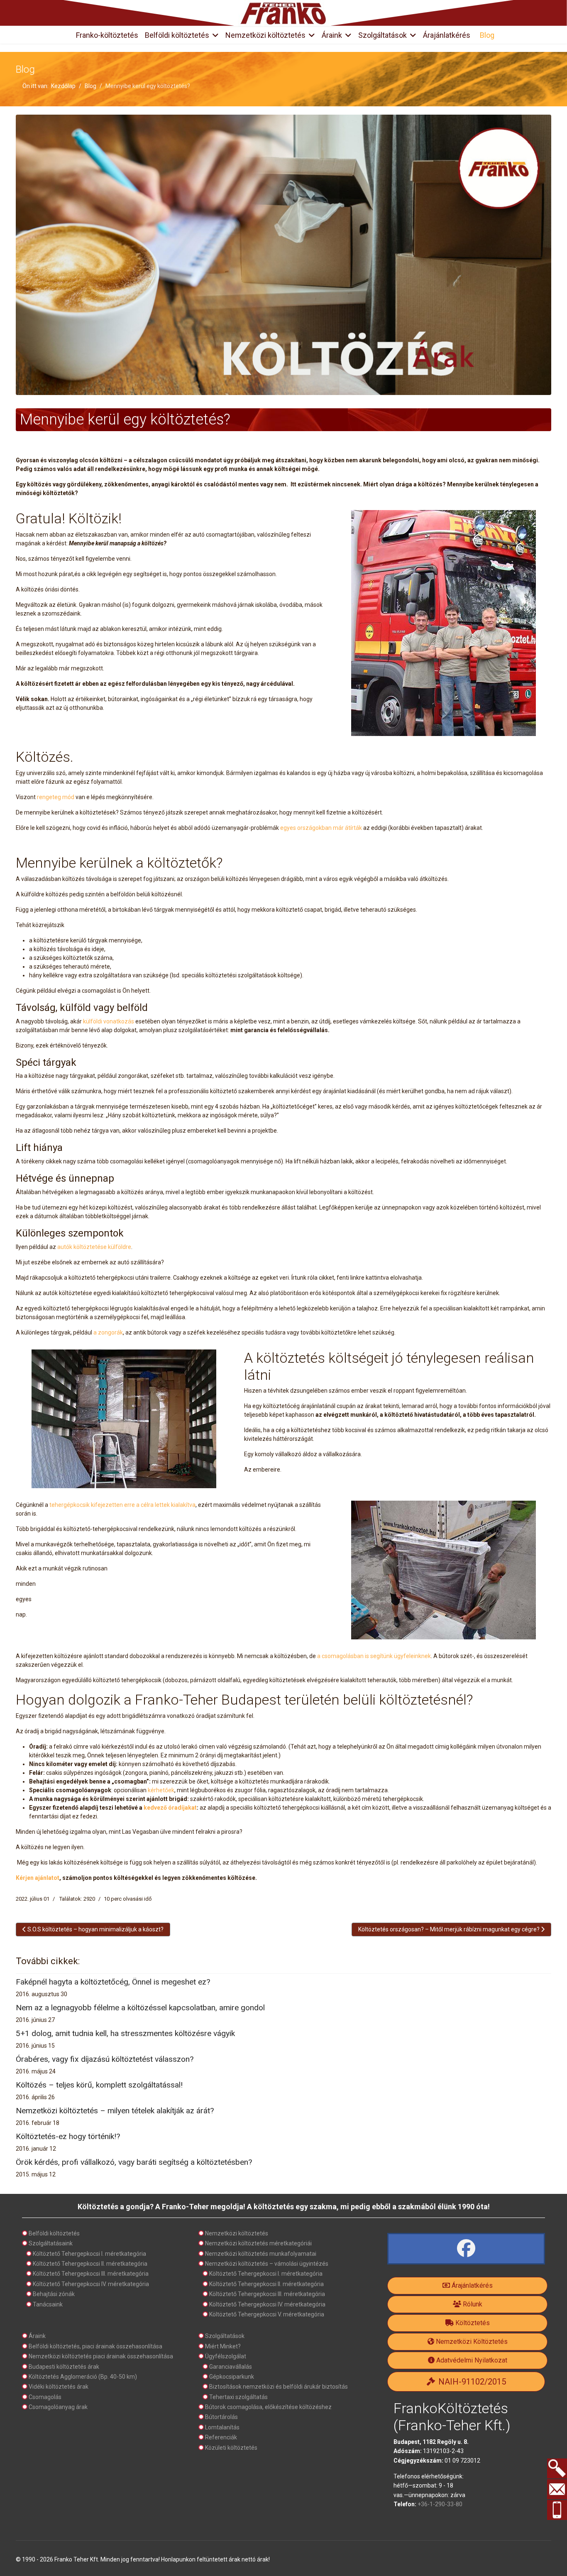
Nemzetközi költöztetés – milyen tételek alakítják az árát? (115, 2111)
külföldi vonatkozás (109, 1021)
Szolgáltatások (382, 35)
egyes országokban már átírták (321, 828)
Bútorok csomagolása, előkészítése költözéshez (268, 2407)
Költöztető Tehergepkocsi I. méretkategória (89, 2254)
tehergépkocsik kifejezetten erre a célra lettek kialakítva (122, 1505)
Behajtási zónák (54, 2294)
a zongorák (108, 1332)
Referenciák (221, 2437)
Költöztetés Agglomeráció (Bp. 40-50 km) (83, 2377)
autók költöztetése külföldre (94, 1247)
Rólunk (472, 2304)
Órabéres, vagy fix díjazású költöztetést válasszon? (105, 2059)
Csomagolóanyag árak (58, 2407)
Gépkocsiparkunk (232, 2377)
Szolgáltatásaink (51, 2243)
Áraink (332, 35)
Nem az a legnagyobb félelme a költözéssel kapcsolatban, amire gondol (140, 2008)
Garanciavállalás (231, 2367)
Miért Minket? (223, 2346)
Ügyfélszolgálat (226, 2356)
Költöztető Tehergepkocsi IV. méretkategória (91, 2284)
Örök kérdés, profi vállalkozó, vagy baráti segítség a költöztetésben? (134, 2162)
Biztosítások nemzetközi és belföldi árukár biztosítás (279, 2387)
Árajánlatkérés (447, 35)
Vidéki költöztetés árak (59, 2387)
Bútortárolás (221, 2417)
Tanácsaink (48, 2304)
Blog (487, 35)
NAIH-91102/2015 (471, 2382)
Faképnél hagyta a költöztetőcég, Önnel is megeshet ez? (113, 1982)
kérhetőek (161, 1790)
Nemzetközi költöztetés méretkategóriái (258, 2243)
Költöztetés (472, 2323)
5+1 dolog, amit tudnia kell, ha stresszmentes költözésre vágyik (125, 2033)
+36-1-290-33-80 (440, 2504)
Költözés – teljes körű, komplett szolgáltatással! (99, 2085)
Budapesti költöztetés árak (64, 2367)
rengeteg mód (56, 797)
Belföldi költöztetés (177, 35)
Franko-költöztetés (107, 35)
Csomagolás (45, 2397)
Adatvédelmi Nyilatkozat (471, 2360)
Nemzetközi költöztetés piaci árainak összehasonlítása (101, 2356)
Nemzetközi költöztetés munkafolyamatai (261, 2254)
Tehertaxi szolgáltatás (238, 2397)
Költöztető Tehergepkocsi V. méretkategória (267, 2314)
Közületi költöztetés (231, 2448)
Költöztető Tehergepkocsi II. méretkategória (90, 2264)
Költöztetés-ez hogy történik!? (68, 2136)
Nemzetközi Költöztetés (471, 2342)
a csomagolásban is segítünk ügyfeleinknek (374, 1656)
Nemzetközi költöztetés (265, 35)
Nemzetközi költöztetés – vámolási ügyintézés (267, 2264)
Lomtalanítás (222, 2427)
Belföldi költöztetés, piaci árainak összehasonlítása (95, 2346)
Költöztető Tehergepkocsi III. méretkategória (91, 2274)
